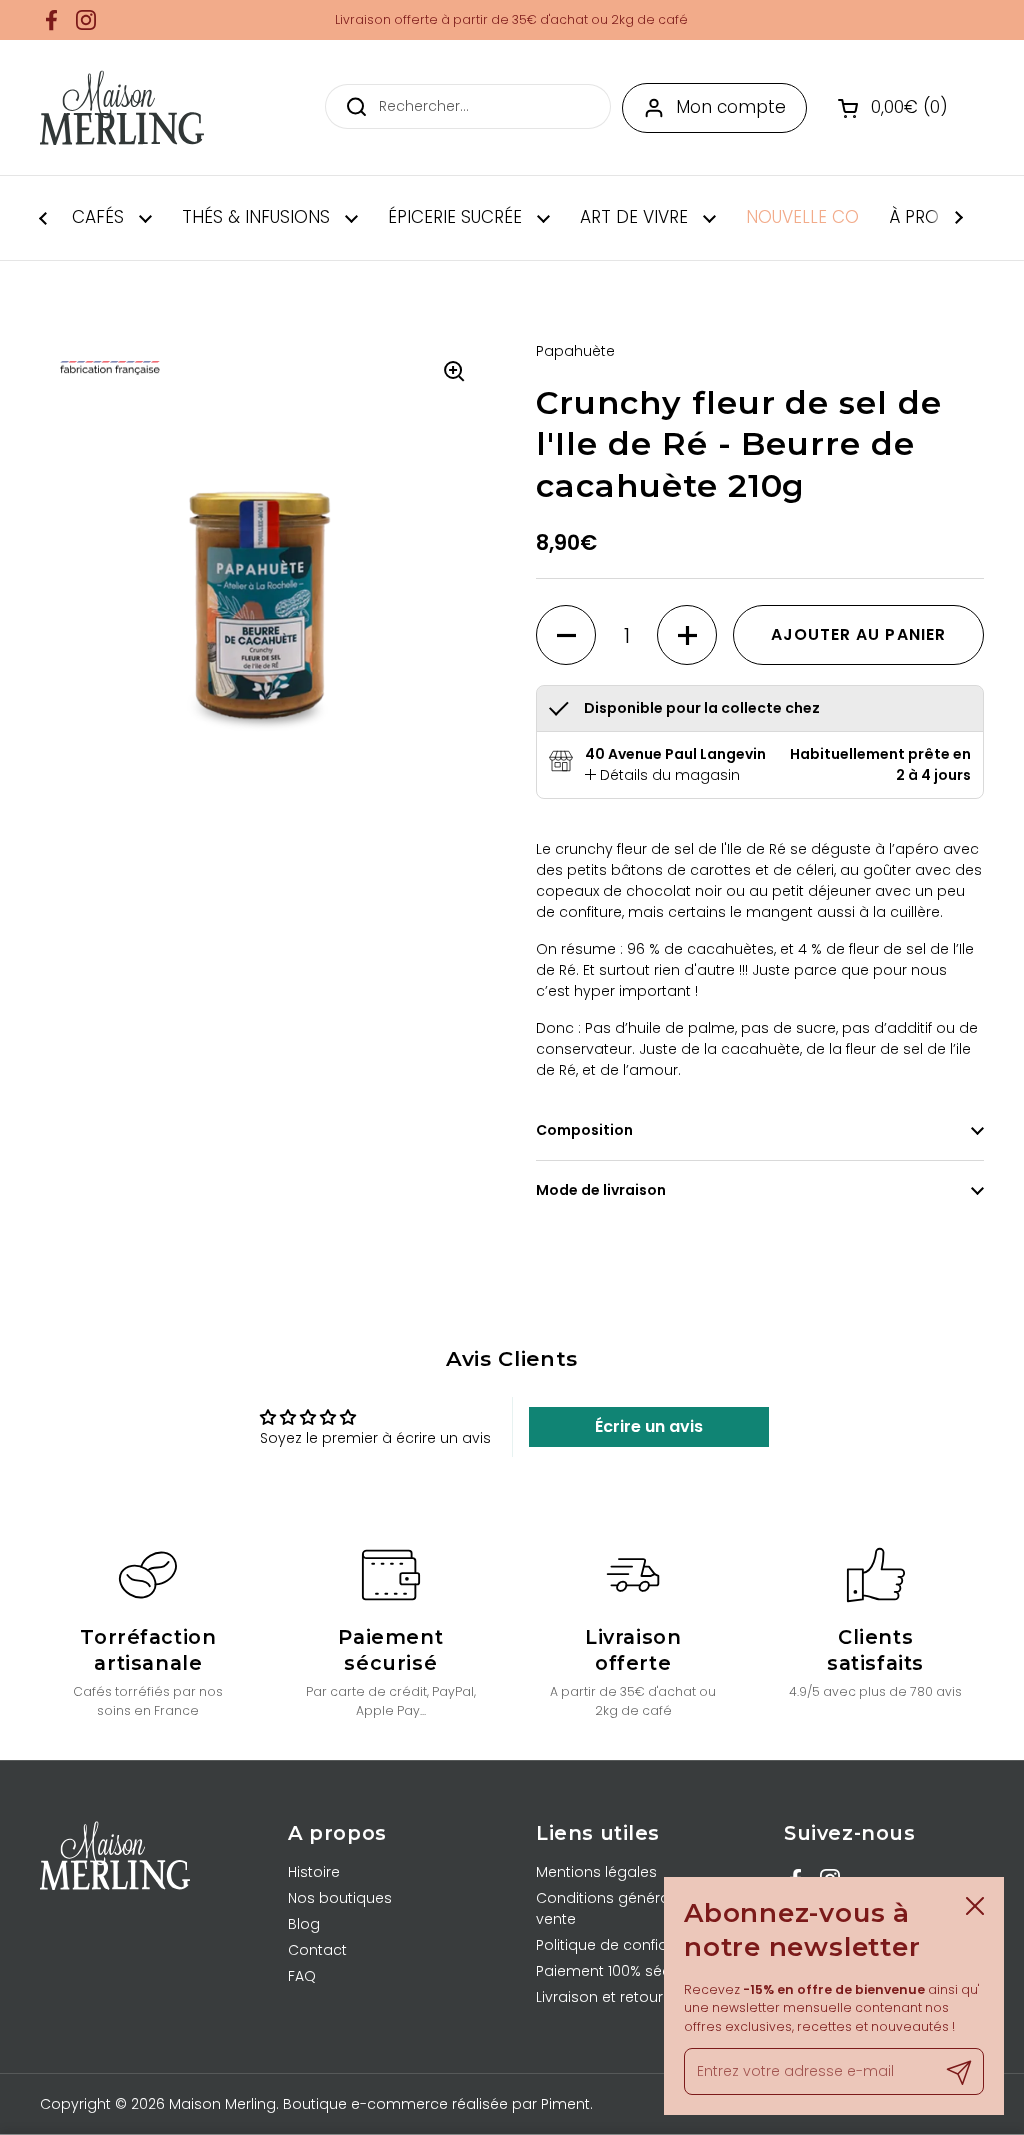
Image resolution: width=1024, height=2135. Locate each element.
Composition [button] (584, 1130)
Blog (304, 1924)
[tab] (662, 775)
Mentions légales (596, 1872)
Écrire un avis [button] (649, 1426)
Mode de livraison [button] (601, 1190)
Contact (317, 1950)
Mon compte (731, 107)
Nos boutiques (340, 1898)
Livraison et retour (599, 1997)
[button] (895, 108)
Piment (565, 2104)
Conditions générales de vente (624, 1908)
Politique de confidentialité (630, 1945)
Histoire (314, 1872)
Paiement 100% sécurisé (620, 1971)
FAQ (302, 1976)
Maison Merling (222, 2104)
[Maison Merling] (122, 107)
